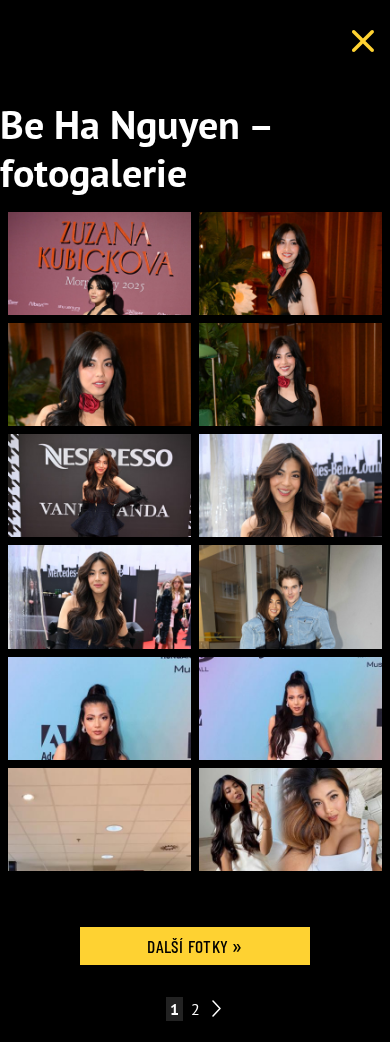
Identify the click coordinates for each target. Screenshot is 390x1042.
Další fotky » (195, 946)
